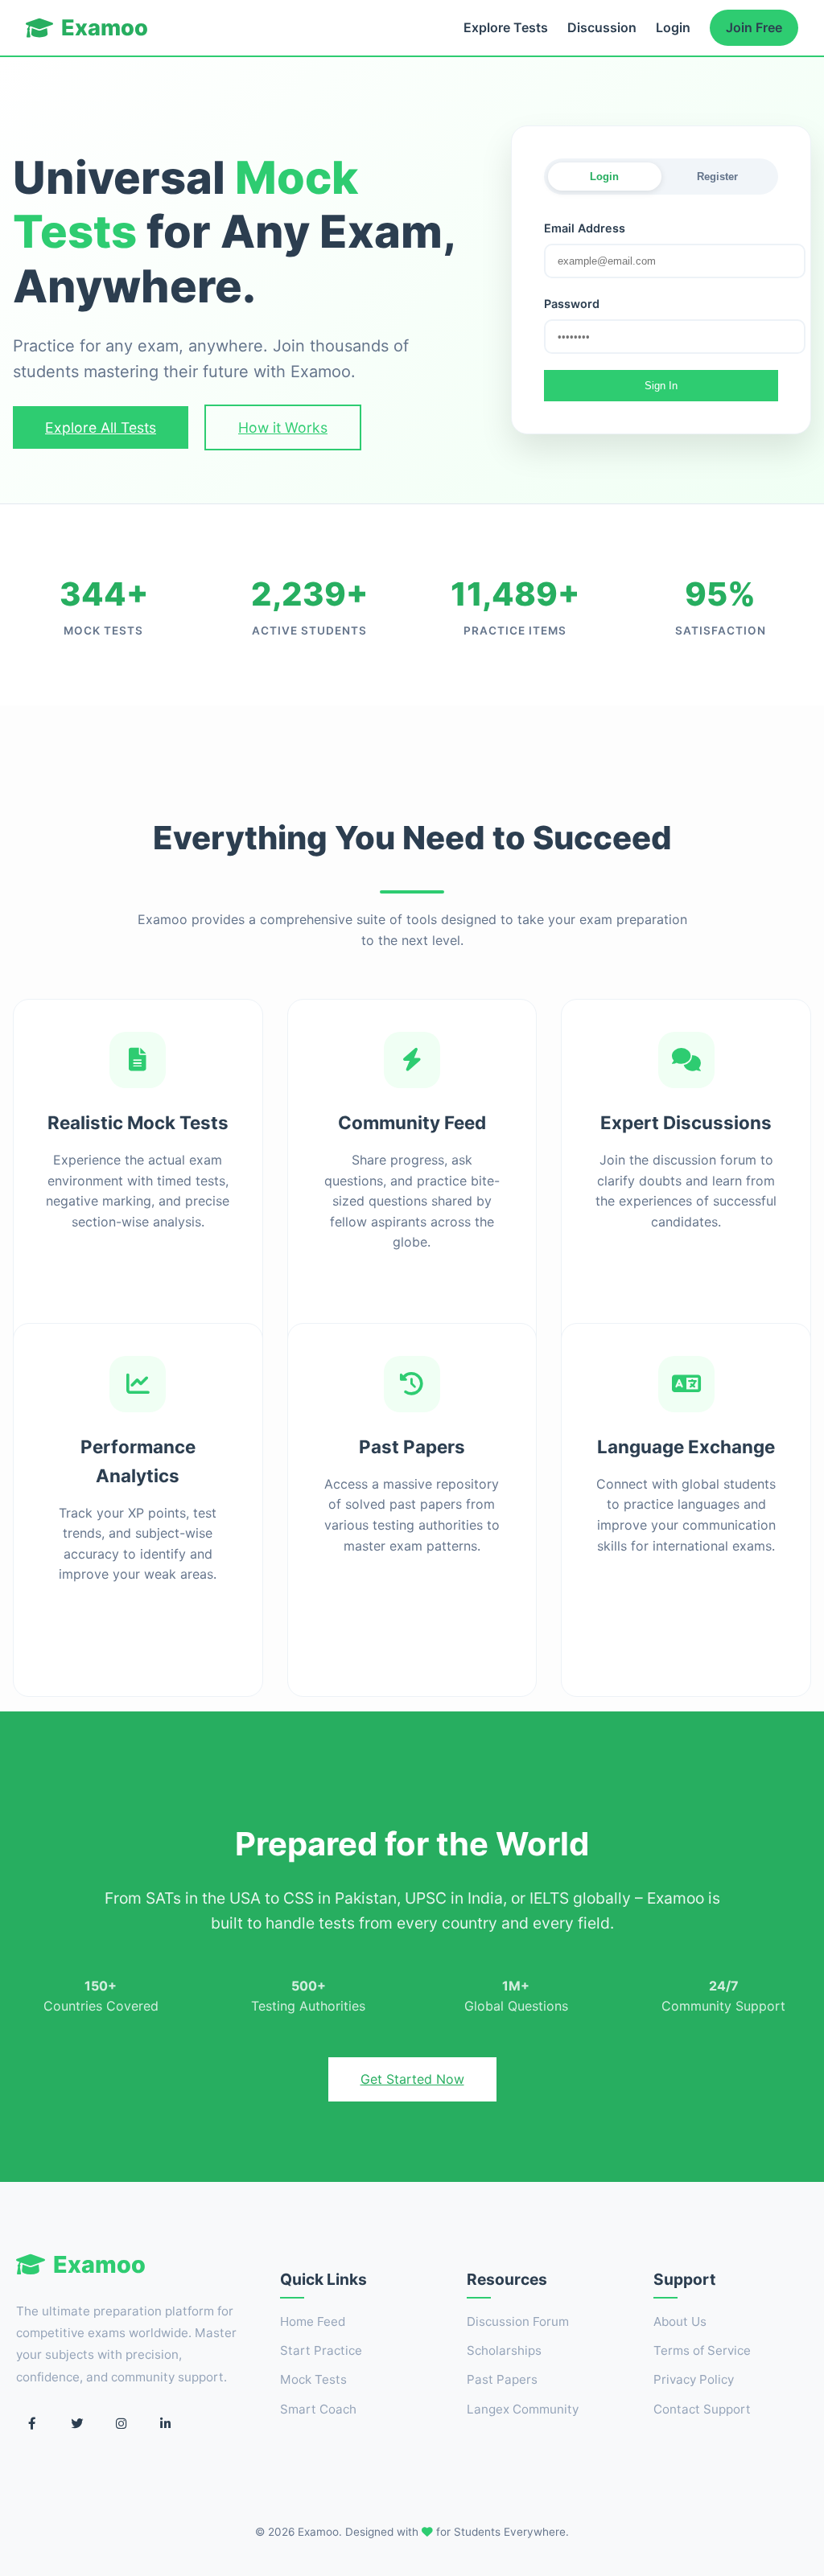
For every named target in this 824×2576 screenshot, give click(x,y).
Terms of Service (702, 2350)
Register (717, 177)
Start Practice (321, 2350)
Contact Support (702, 2409)
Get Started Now (412, 2079)
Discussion (602, 27)
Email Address (585, 228)
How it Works (283, 427)
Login (673, 27)
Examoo (105, 28)
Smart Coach (318, 2409)
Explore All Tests (101, 427)
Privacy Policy (694, 2379)
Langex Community (523, 2409)
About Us (680, 2321)
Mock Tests (313, 2379)
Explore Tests (506, 27)
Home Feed (313, 2321)
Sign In (661, 386)
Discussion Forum (518, 2321)
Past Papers (502, 2379)
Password (572, 304)
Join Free (754, 27)
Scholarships (504, 2350)
